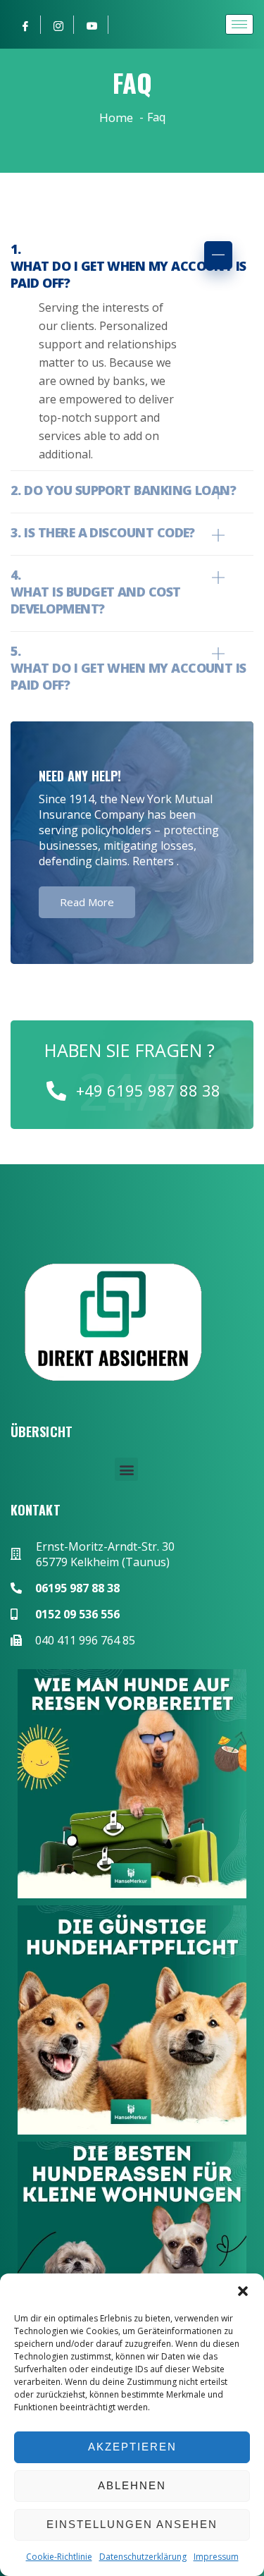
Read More (87, 902)
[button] (243, 2291)
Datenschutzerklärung (143, 2557)
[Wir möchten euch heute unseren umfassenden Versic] (132, 2020)
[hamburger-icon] (239, 24)
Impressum (216, 2557)
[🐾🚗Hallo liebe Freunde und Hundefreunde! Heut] (132, 1784)
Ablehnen (132, 2485)
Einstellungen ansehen (132, 2524)
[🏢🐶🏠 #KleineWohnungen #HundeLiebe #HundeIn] (132, 2256)
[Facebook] (26, 25)
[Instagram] (59, 25)
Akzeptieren (132, 2447)
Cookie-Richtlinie (59, 2557)
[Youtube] (93, 25)
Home (116, 117)
